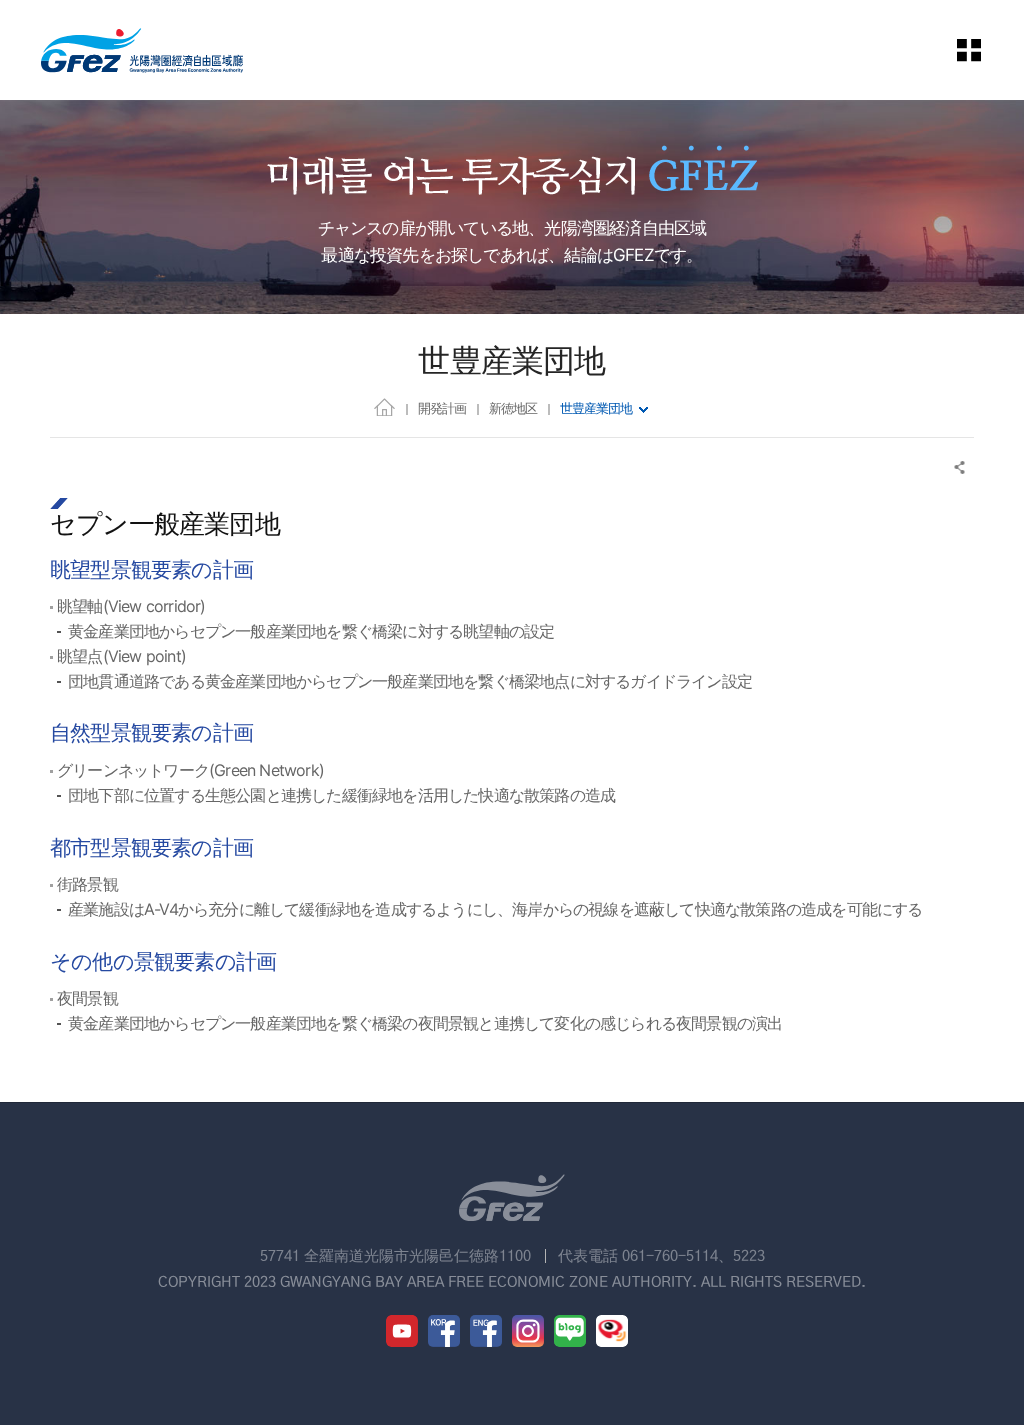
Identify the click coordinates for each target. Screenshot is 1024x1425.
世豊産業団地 (596, 408)
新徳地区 (513, 408)
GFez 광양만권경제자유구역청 (142, 50)
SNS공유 (960, 467)
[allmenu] (983, 50)
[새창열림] (402, 1331)
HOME (384, 406)
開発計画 (442, 408)
